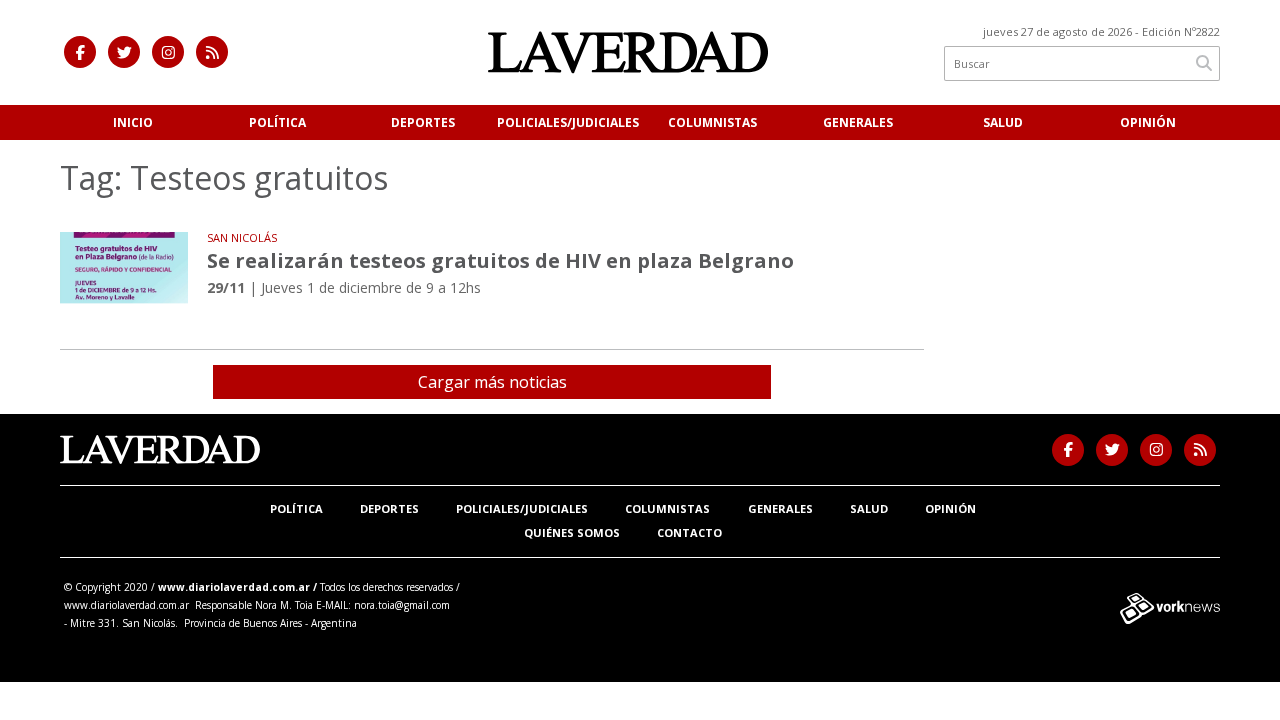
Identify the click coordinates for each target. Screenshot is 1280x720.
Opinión (1148, 122)
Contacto (689, 532)
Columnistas (712, 122)
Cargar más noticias (492, 382)
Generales (858, 122)
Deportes (423, 122)
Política (277, 122)
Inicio (133, 122)
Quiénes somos (572, 532)
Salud (1003, 122)
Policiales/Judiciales (568, 122)
